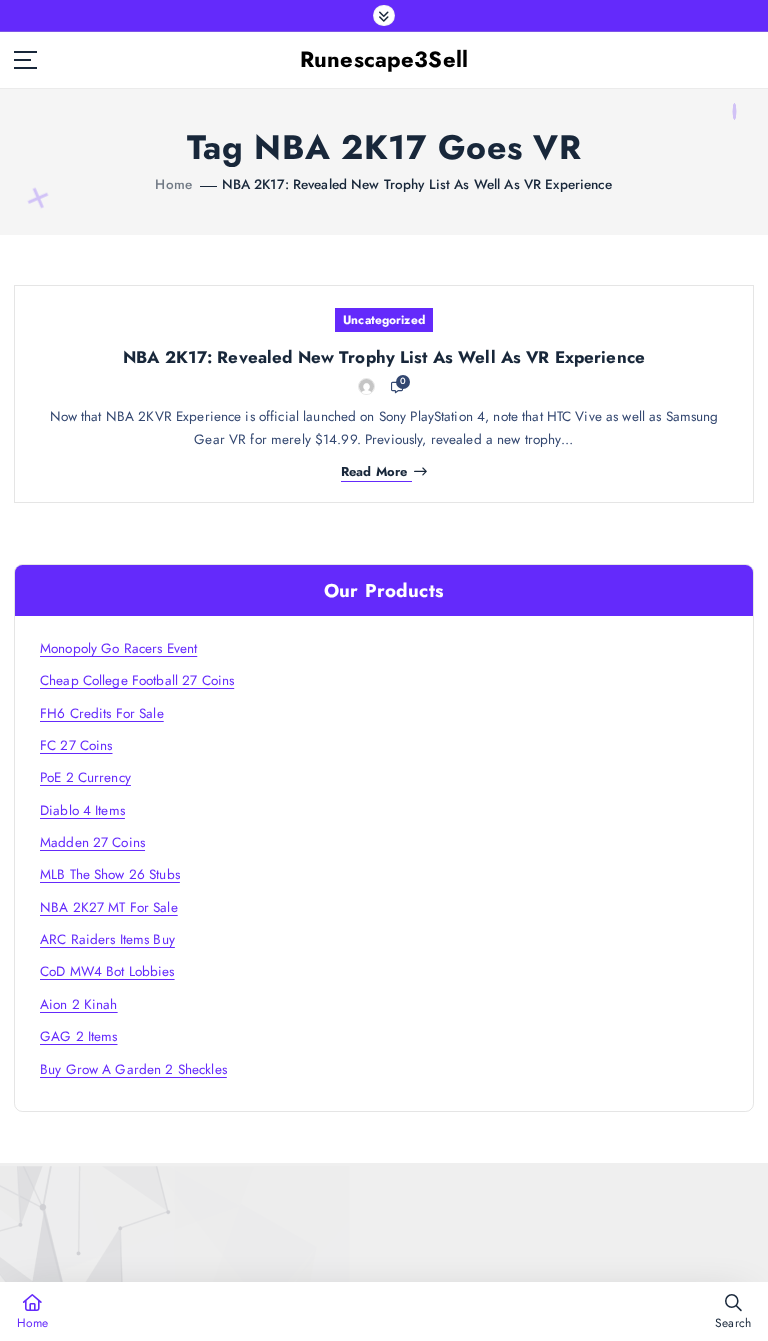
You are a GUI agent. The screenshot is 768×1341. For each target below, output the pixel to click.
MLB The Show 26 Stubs (110, 874)
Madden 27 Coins (92, 842)
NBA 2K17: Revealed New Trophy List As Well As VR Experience (417, 184)
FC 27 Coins (76, 745)
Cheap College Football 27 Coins (137, 680)
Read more (374, 472)
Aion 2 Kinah (79, 1004)
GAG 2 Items (79, 1036)
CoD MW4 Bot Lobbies (107, 971)
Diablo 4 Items (82, 810)
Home (173, 184)
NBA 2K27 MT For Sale (109, 907)
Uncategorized (384, 320)
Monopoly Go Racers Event (118, 648)
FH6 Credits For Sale (102, 713)
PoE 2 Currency (85, 777)
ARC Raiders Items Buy (107, 939)
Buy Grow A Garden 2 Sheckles (133, 1069)
